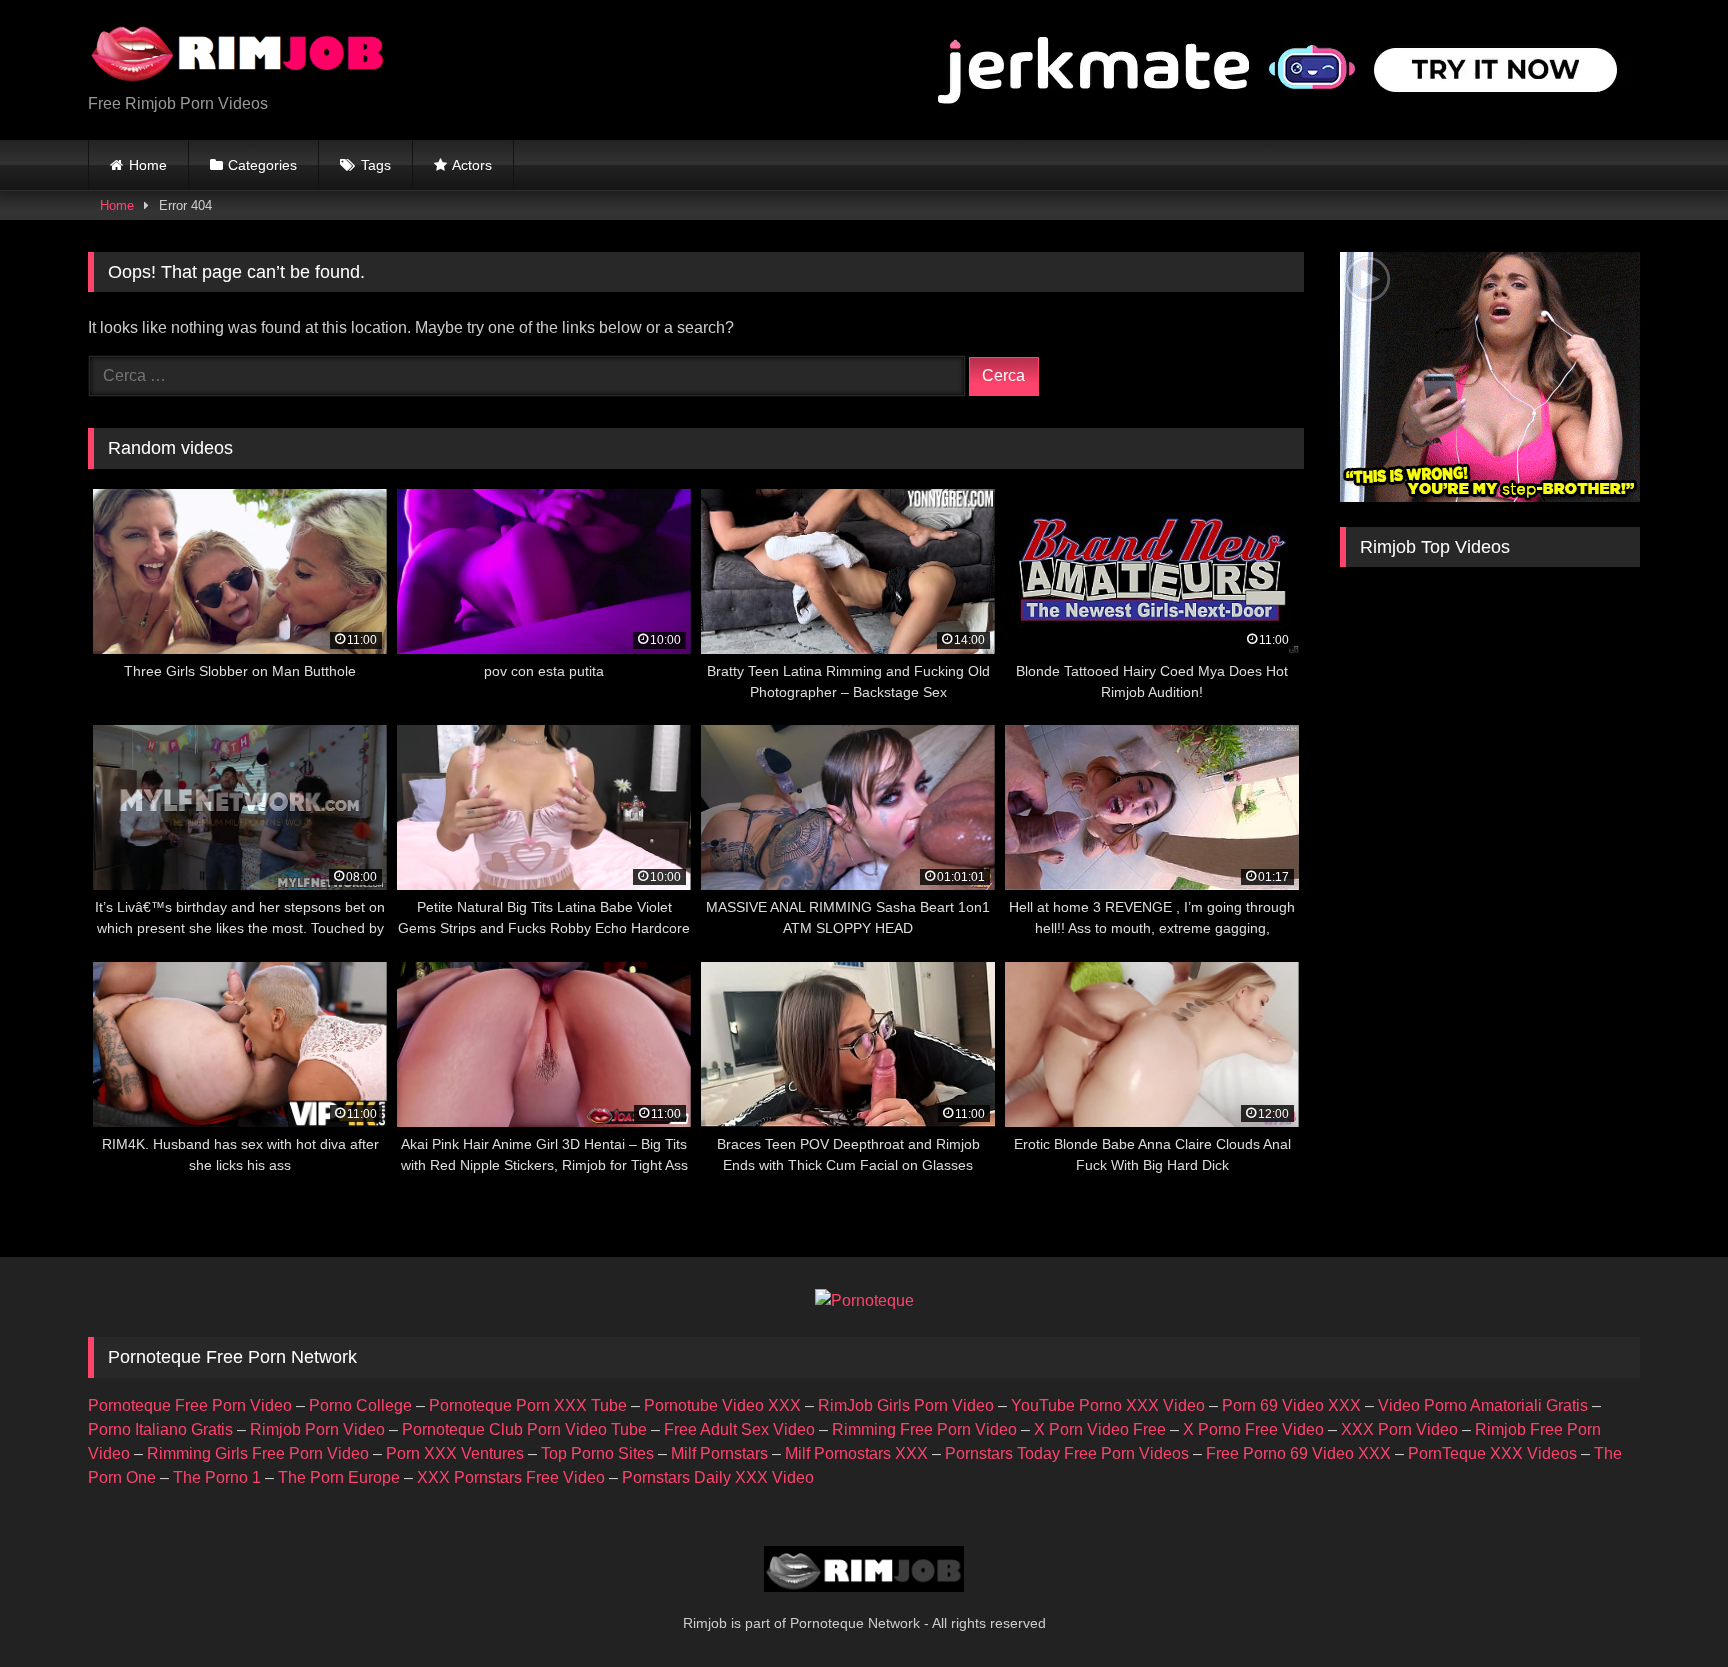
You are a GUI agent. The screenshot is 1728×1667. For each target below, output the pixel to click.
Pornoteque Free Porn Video (190, 1405)
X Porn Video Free (1100, 1429)
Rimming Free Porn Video (924, 1429)
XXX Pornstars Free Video (511, 1477)
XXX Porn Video (1399, 1429)
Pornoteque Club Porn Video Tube (524, 1429)
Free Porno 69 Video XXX (1298, 1453)
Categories (262, 165)
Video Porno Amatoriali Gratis (1483, 1405)
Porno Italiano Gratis (160, 1429)
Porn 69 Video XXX (1291, 1405)
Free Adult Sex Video (739, 1429)
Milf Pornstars (719, 1453)
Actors (472, 165)
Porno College (360, 1405)
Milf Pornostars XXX (856, 1453)
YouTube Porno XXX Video (1108, 1405)
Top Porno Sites (597, 1453)
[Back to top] (1666, 1607)
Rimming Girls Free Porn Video (258, 1453)
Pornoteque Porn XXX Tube (528, 1405)
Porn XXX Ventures (455, 1453)
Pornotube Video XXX (722, 1405)
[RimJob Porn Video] (238, 54)
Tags (376, 165)
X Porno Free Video (1253, 1429)
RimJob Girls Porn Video (906, 1405)
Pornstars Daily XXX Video (718, 1477)
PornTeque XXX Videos (1492, 1453)
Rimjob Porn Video (317, 1429)
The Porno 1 (217, 1477)
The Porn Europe (339, 1477)
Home (148, 165)
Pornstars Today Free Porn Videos (1067, 1453)
